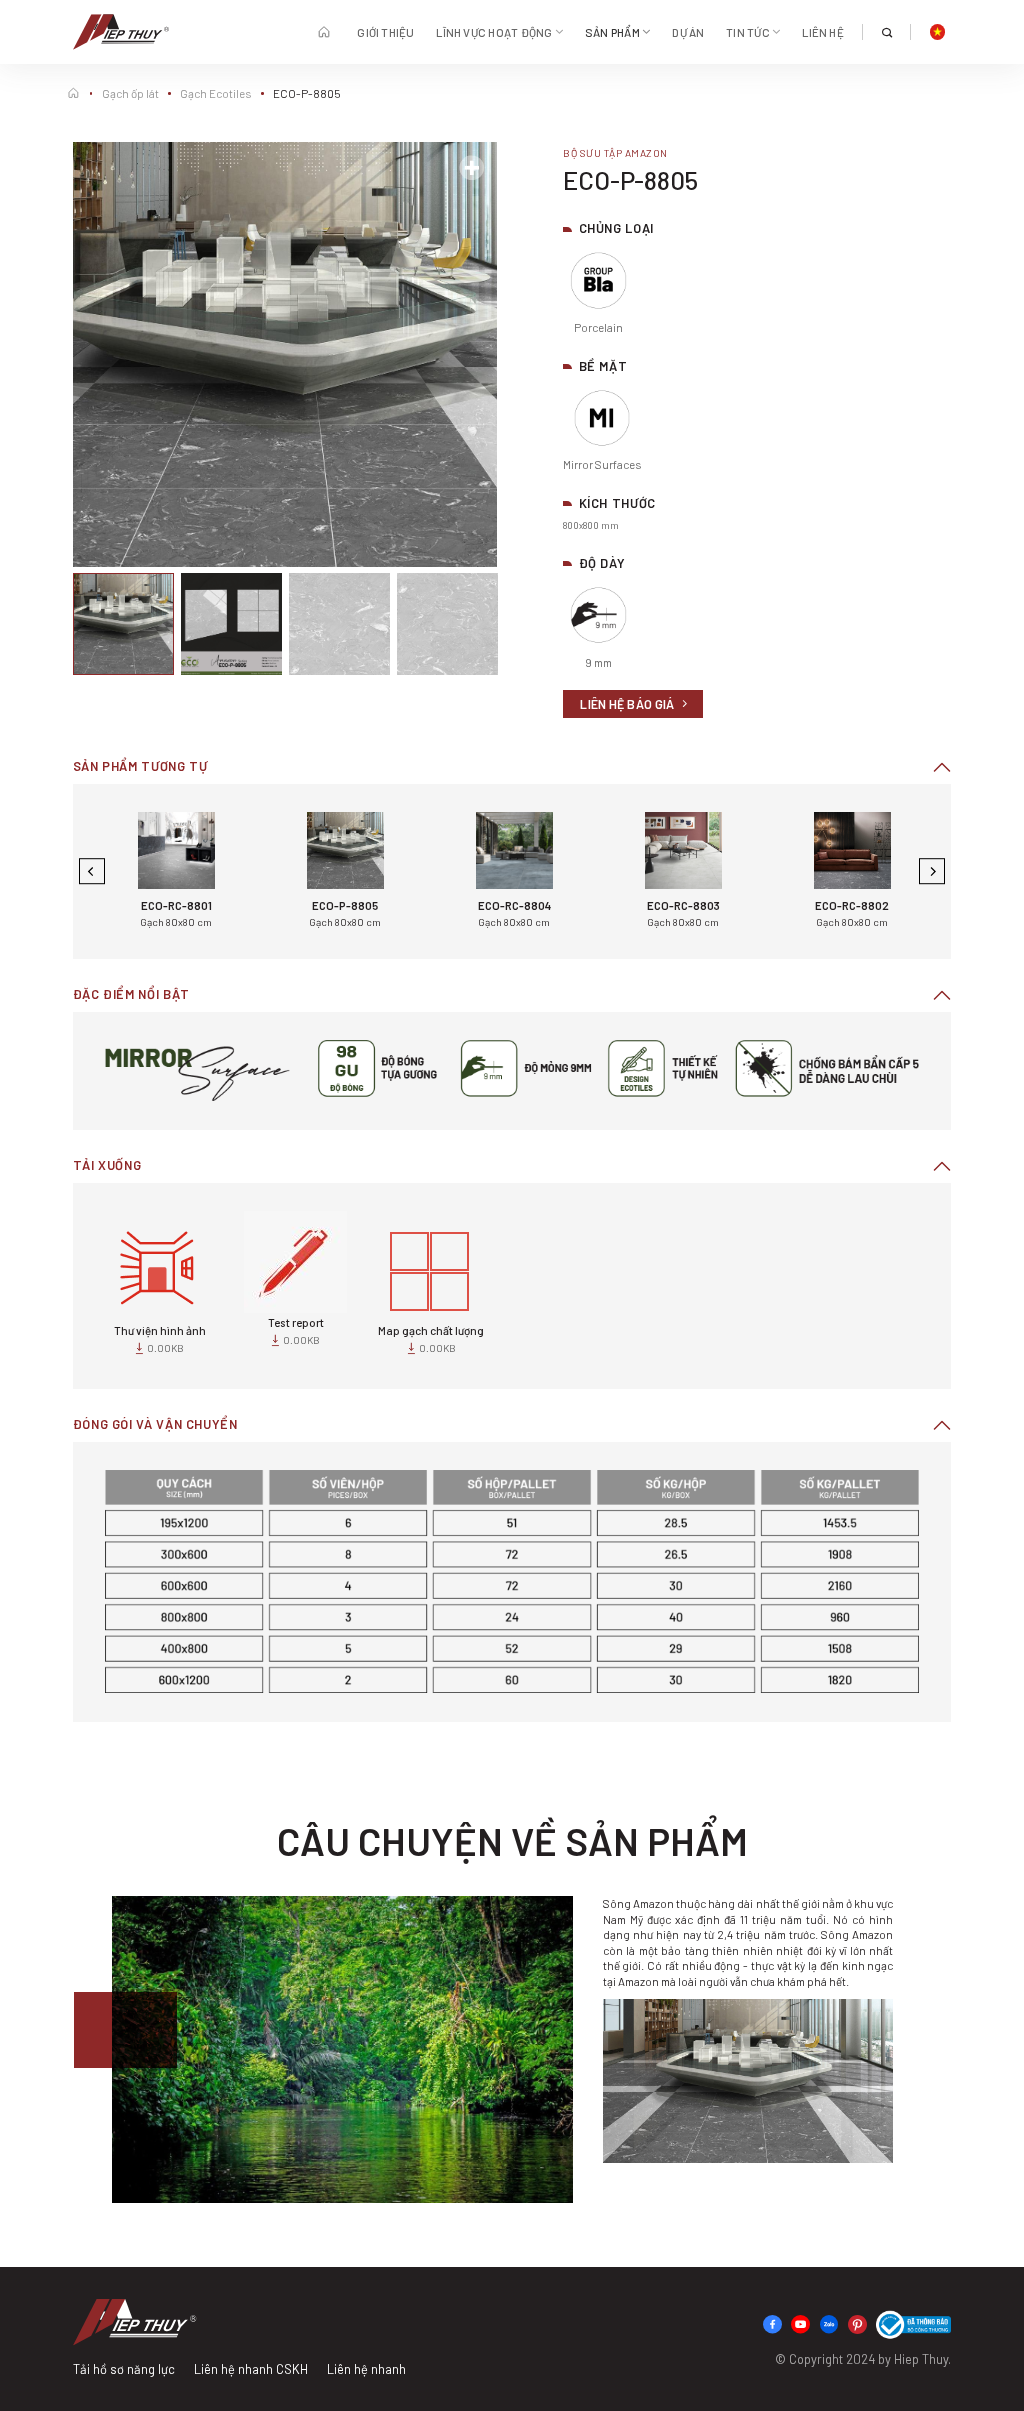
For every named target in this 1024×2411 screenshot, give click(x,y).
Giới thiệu (385, 32)
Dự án (688, 32)
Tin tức (748, 32)
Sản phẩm (612, 32)
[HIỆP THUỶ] (121, 32)
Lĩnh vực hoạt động (494, 32)
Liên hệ (823, 32)
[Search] (886, 33)
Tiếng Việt (937, 32)
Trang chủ (326, 32)
